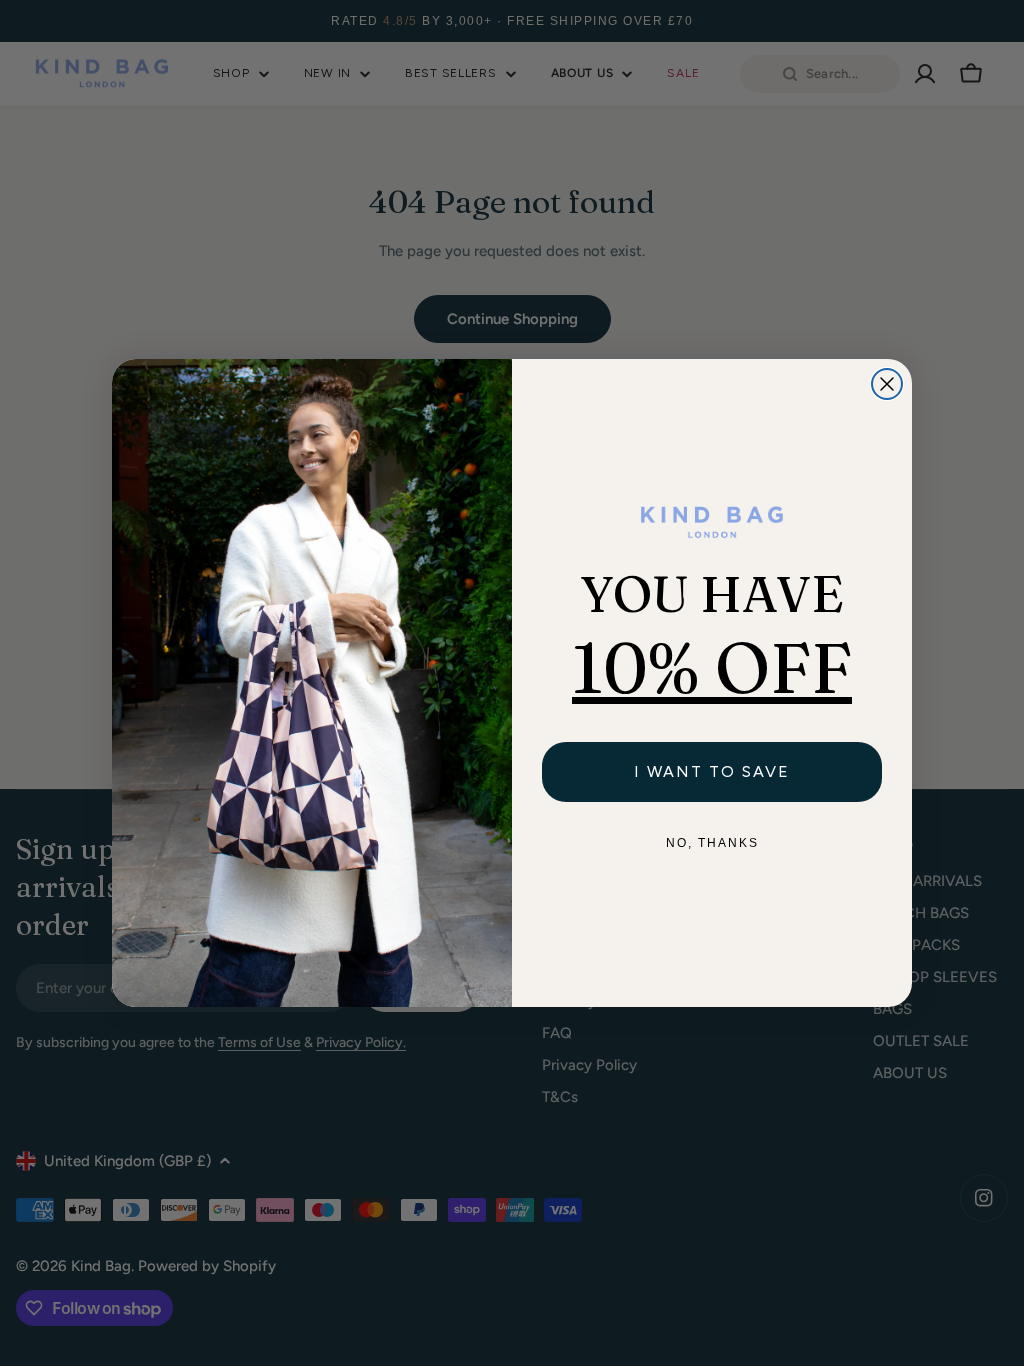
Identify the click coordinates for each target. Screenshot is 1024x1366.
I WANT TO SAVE (712, 771)
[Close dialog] (887, 384)
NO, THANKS (712, 843)
